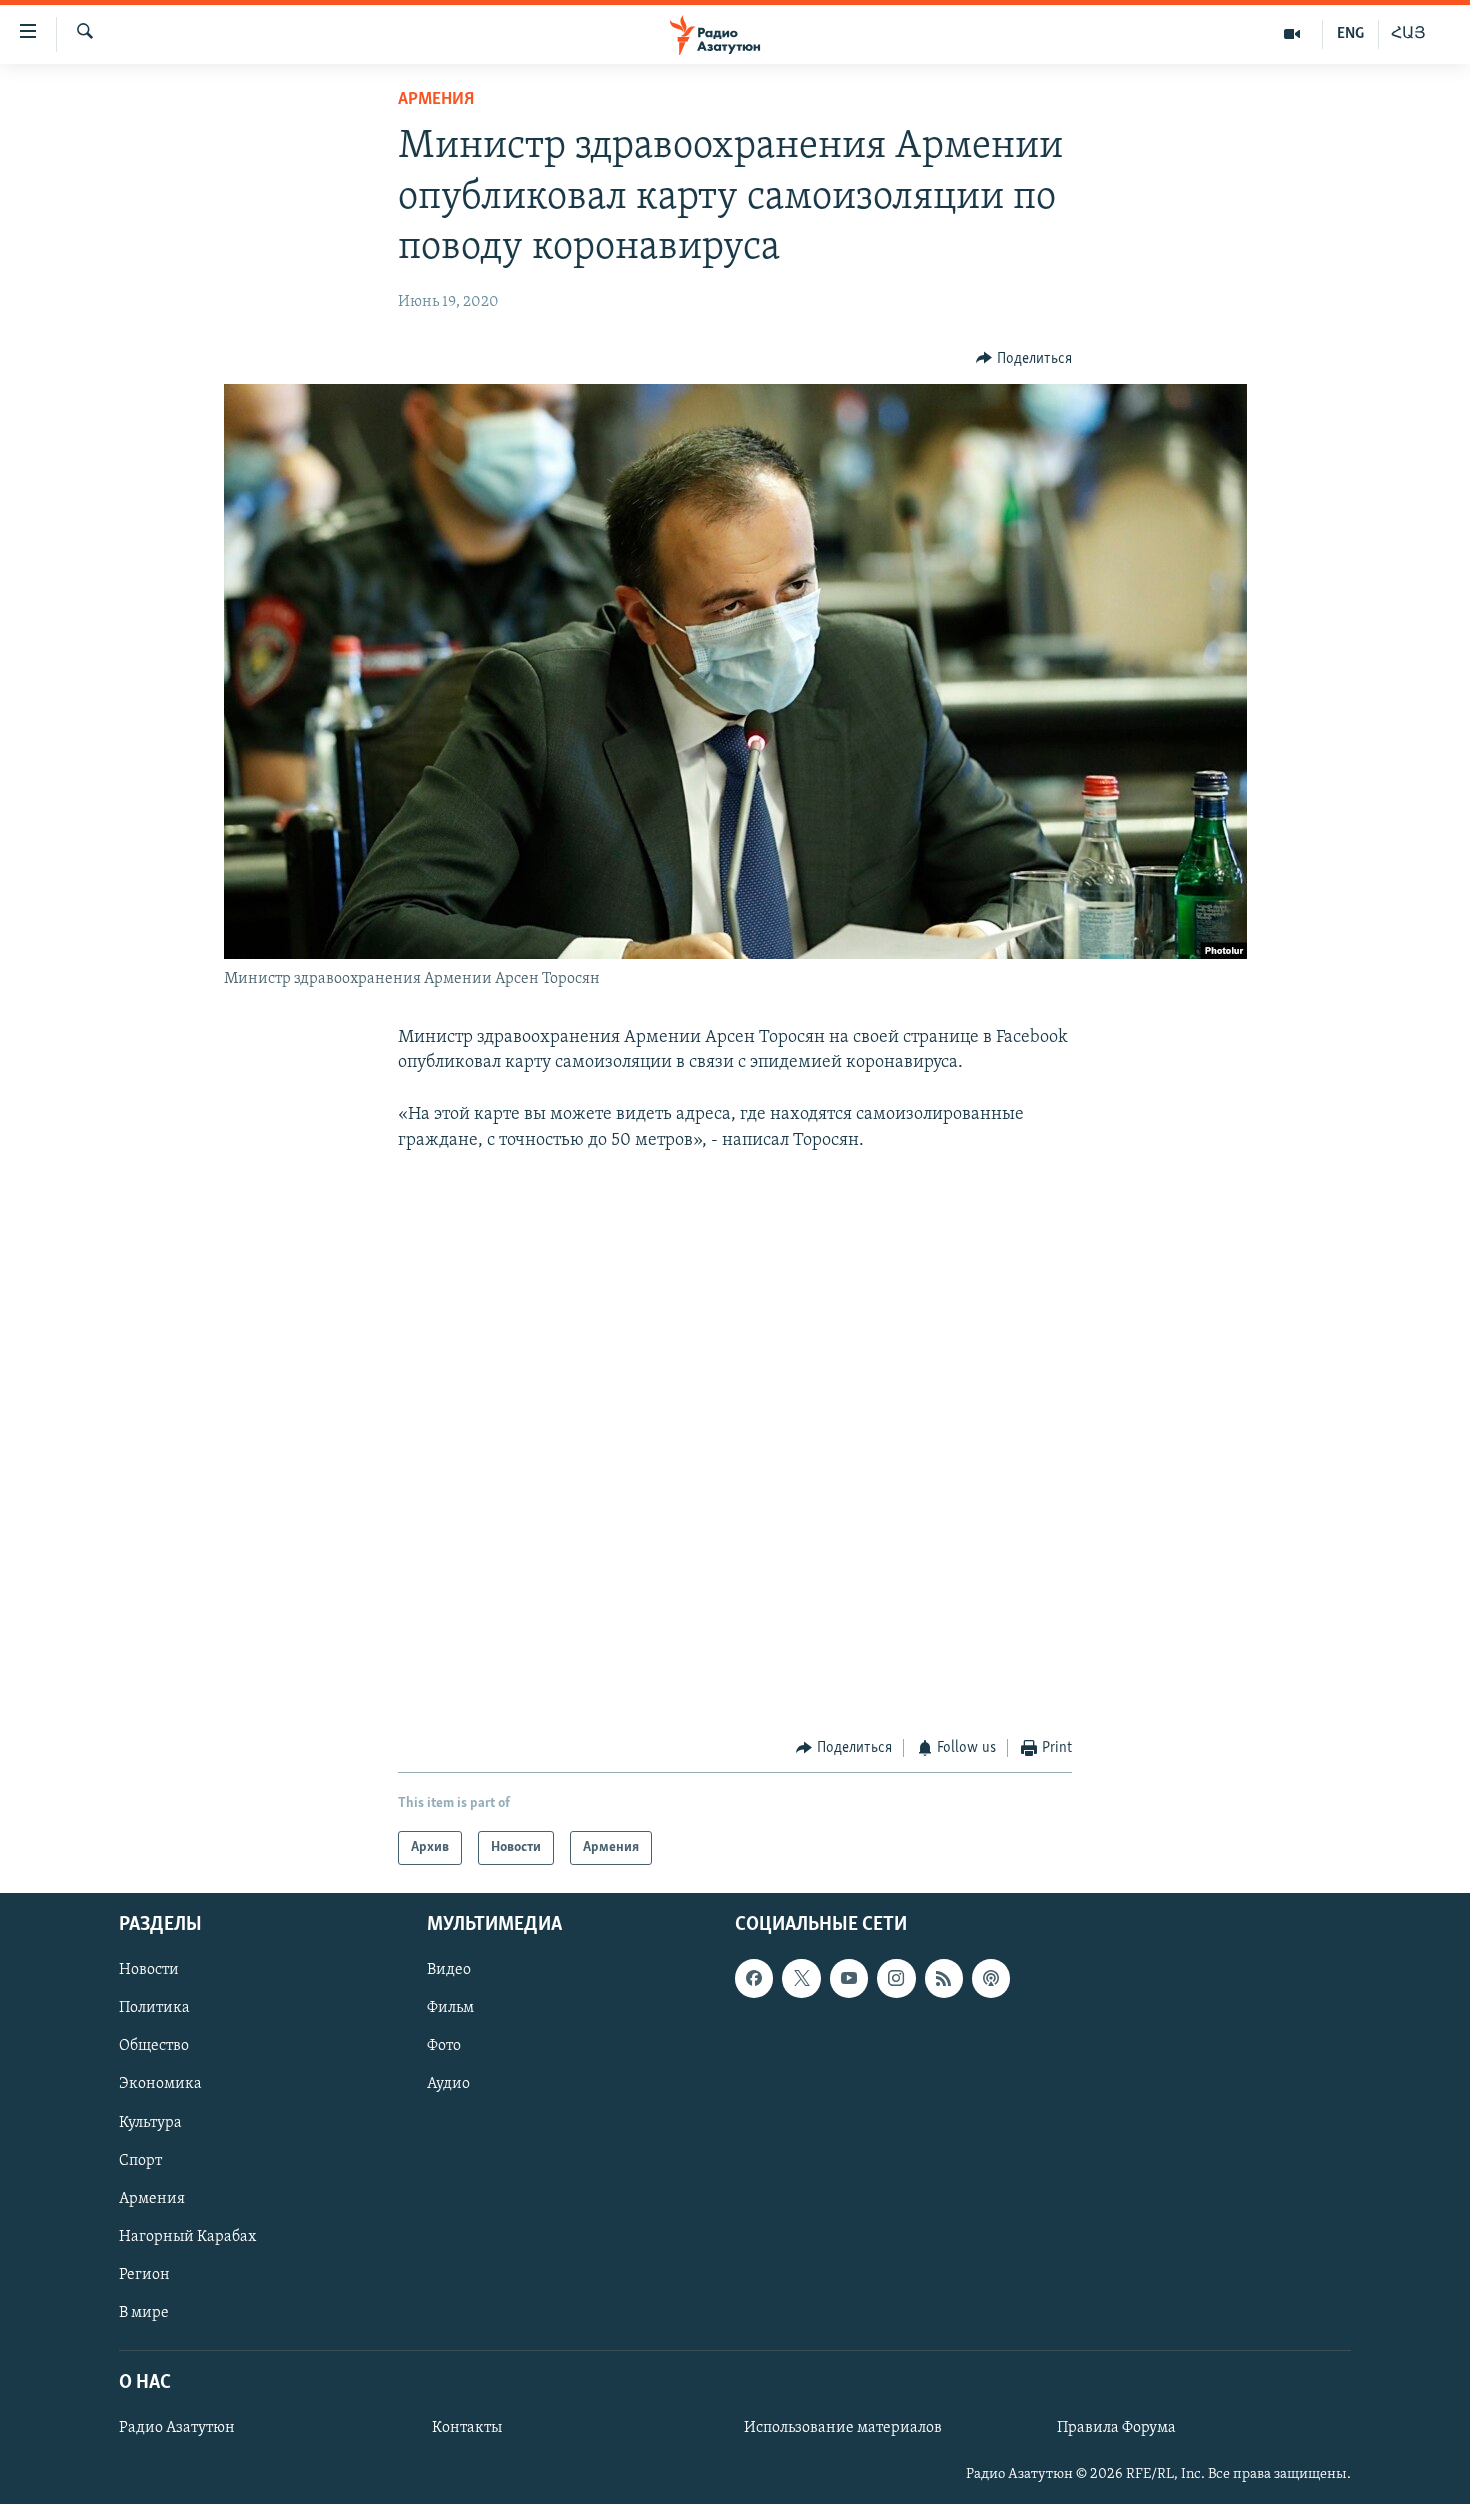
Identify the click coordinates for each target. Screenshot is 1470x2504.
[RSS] (944, 1979)
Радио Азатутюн (177, 2428)
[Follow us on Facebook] (754, 1979)
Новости (149, 1971)
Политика (154, 2009)
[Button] (1024, 359)
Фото (444, 2047)
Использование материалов (843, 2428)
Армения (436, 100)
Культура (150, 2123)
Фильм (450, 2009)
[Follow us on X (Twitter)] (801, 1979)
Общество (154, 2047)
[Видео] (1292, 34)
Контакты (467, 2428)
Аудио (448, 2085)
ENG (1350, 34)
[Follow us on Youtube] (849, 1979)
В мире (144, 2313)
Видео (449, 1971)
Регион (144, 2275)
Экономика (160, 2085)
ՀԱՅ (1408, 34)
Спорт (140, 2161)
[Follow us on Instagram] (896, 1979)
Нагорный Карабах (187, 2237)
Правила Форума (1116, 2428)
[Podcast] (991, 1979)
